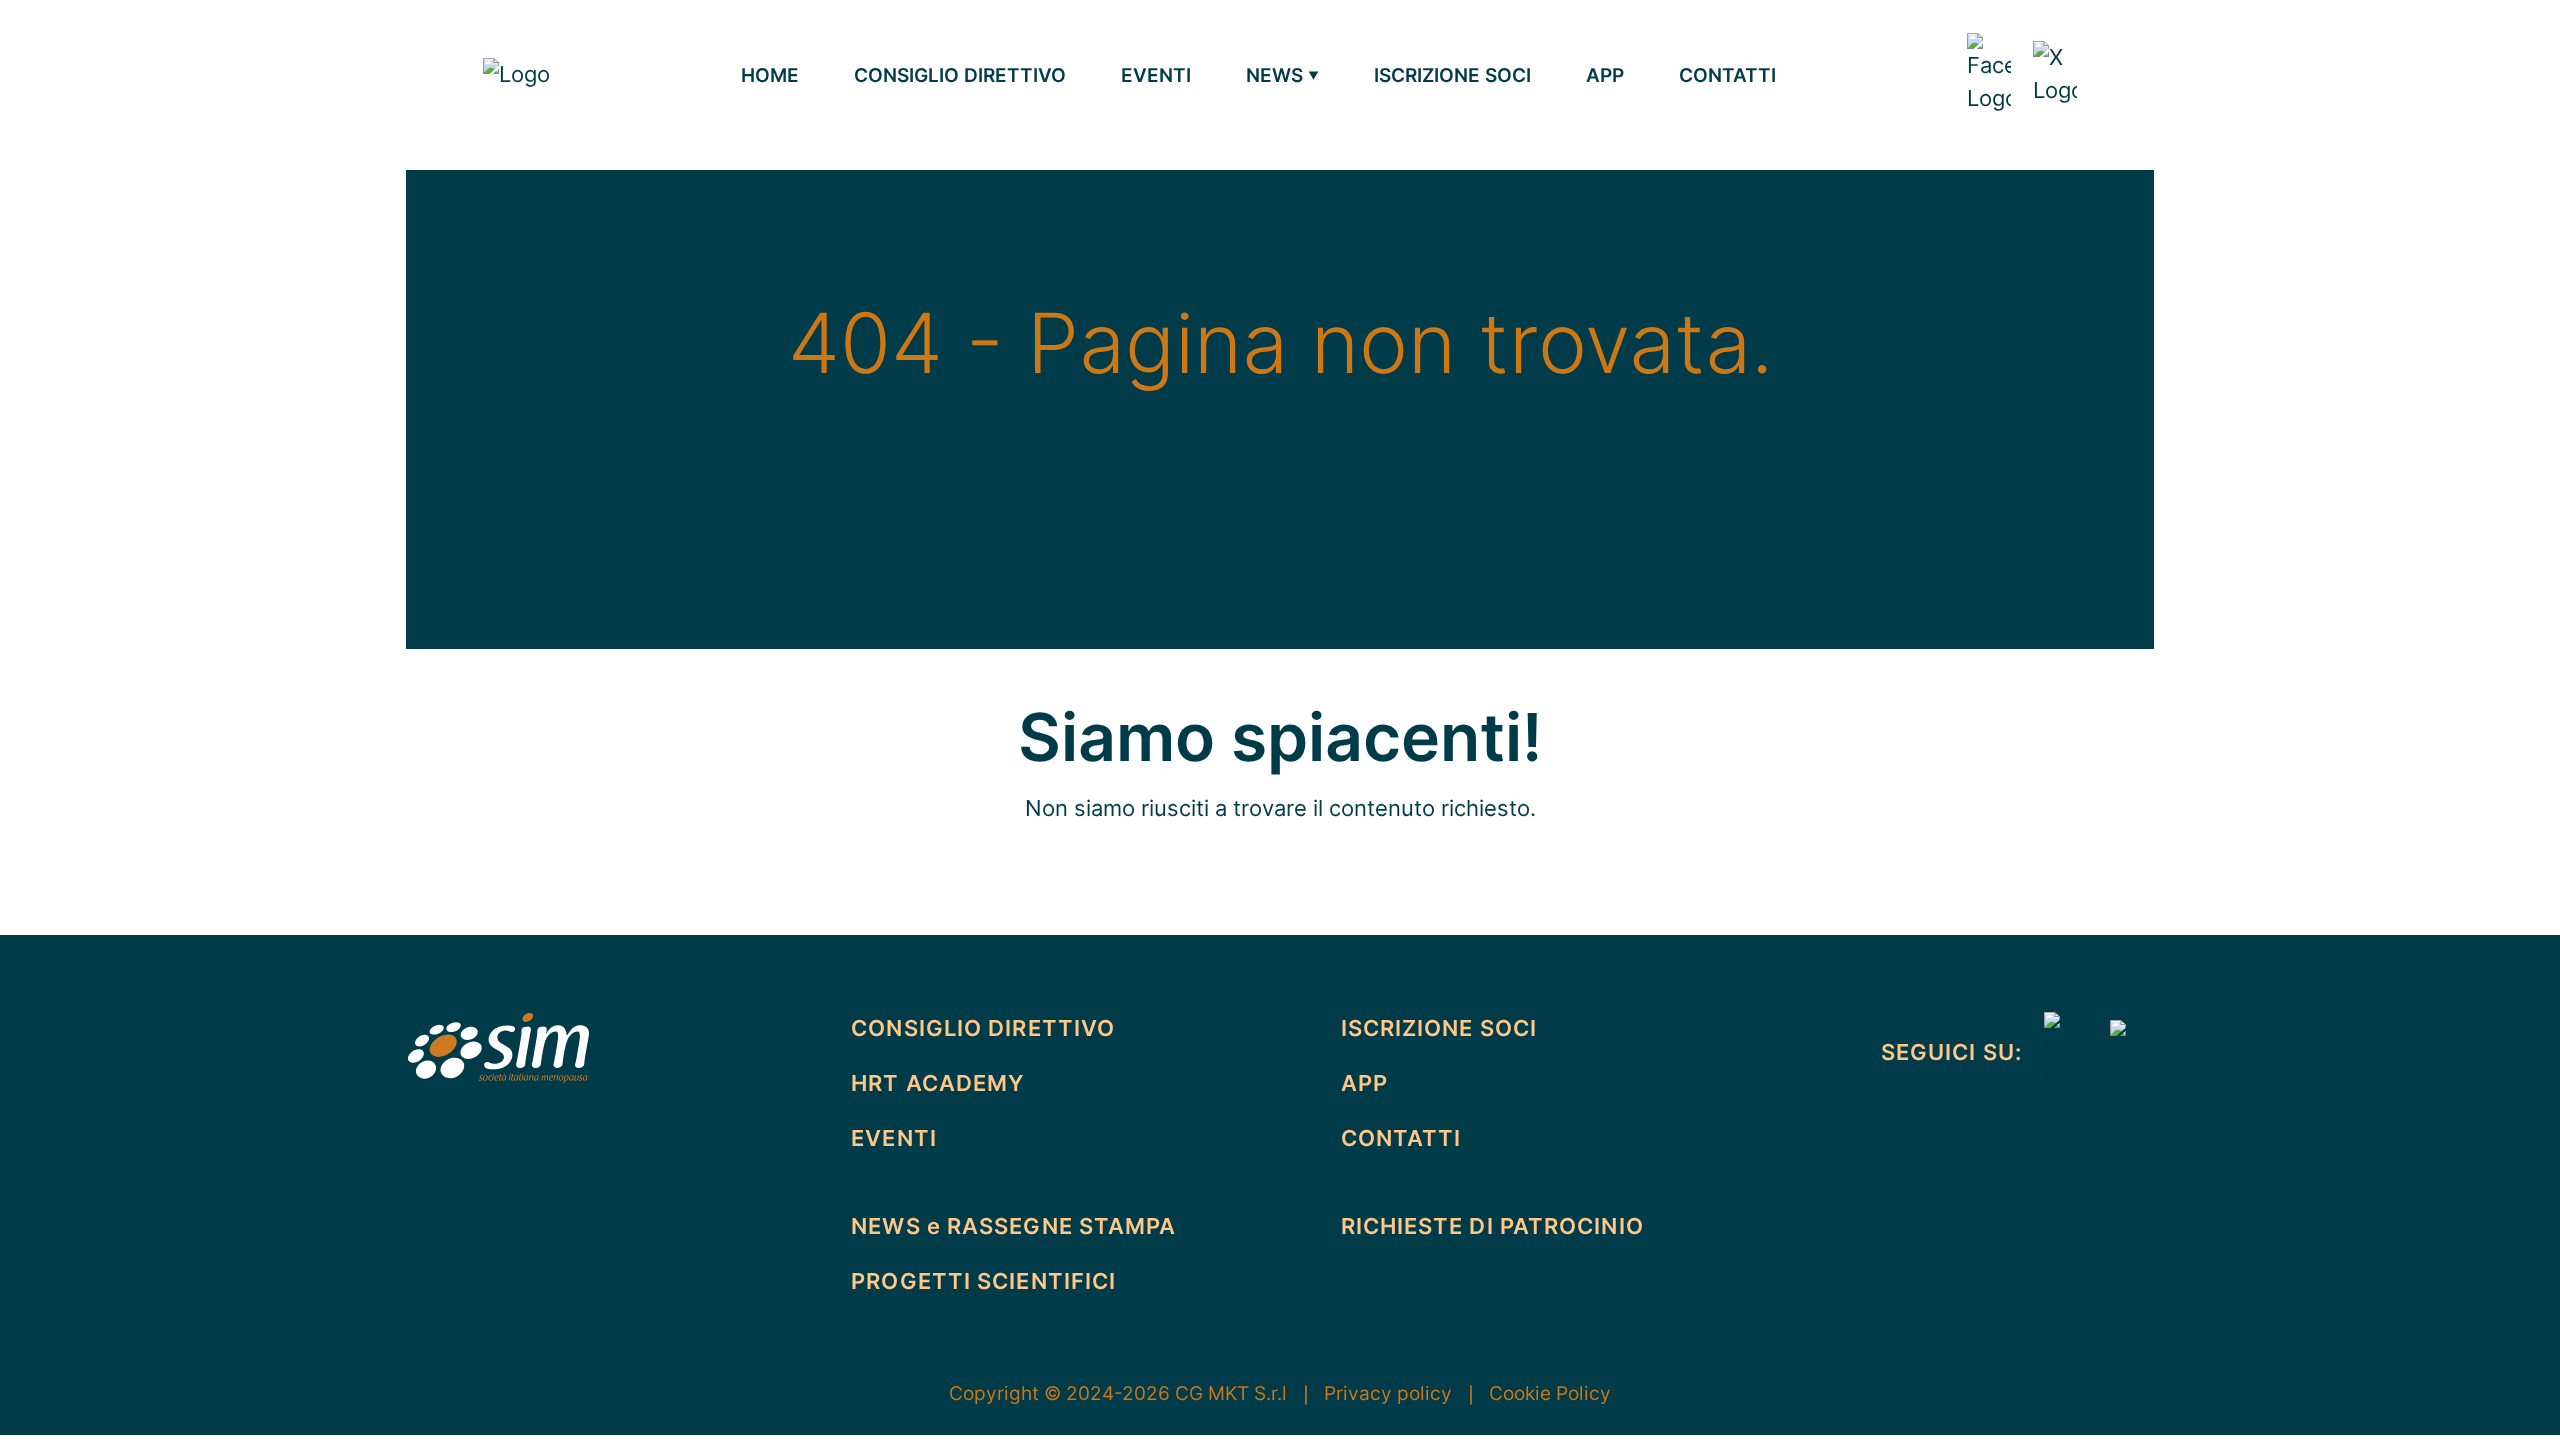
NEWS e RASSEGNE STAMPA (1013, 1226)
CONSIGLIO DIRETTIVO (960, 75)
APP (1605, 75)
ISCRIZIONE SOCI (1452, 75)
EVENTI (1156, 75)
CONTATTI (1727, 75)
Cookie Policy (1550, 1393)
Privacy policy (1401, 1393)
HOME (770, 75)
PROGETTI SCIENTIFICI (983, 1281)
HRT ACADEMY (938, 1083)
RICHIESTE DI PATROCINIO (1492, 1226)
